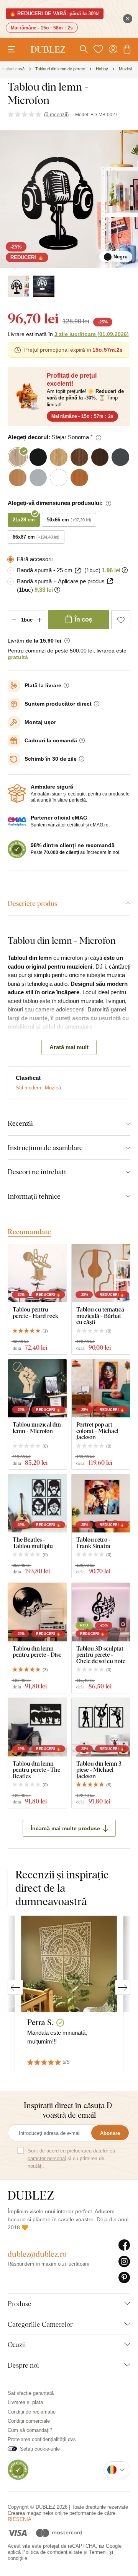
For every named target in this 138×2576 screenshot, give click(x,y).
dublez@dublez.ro (37, 2254)
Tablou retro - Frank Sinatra (94, 1543)
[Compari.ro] (18, 2469)
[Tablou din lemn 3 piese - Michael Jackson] (101, 1727)
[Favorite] (98, 49)
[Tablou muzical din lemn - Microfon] (37, 1389)
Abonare (110, 2133)
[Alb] (44, 286)
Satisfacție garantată (31, 2393)
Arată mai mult (69, 1047)
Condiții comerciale (29, 2421)
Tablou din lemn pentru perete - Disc (37, 1652)
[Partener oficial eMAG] (17, 822)
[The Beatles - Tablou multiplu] (37, 1504)
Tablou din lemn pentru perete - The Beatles (36, 1770)
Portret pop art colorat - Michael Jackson (97, 1431)
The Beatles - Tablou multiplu (33, 1543)
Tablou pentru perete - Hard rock (35, 1312)
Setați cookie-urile (40, 2449)
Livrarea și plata (25, 2402)
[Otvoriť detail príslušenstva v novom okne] (78, 571)
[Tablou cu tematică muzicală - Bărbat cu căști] (101, 1273)
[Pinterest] (124, 2278)
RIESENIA (20, 2519)
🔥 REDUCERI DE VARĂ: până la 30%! (55, 14)
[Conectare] (113, 49)
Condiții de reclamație (32, 2412)
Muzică (53, 1088)
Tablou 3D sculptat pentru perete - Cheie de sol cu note (101, 1655)
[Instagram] (124, 2262)
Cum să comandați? (30, 2430)
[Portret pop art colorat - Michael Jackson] (101, 1389)
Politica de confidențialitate (52, 2552)
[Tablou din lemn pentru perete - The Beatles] (37, 1727)
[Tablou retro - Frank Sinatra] (101, 1504)
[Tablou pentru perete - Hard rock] (37, 1273)
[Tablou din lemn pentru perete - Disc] (37, 1612)
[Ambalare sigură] (17, 794)
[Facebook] (124, 2245)
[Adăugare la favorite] (121, 620)
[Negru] (18, 286)
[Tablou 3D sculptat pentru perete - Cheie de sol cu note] (101, 1612)
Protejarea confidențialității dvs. (43, 2439)
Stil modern (28, 1088)
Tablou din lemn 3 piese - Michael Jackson (99, 1770)
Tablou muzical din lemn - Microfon (37, 1428)
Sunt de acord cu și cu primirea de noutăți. (71, 2158)
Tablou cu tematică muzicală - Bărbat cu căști (100, 1316)
